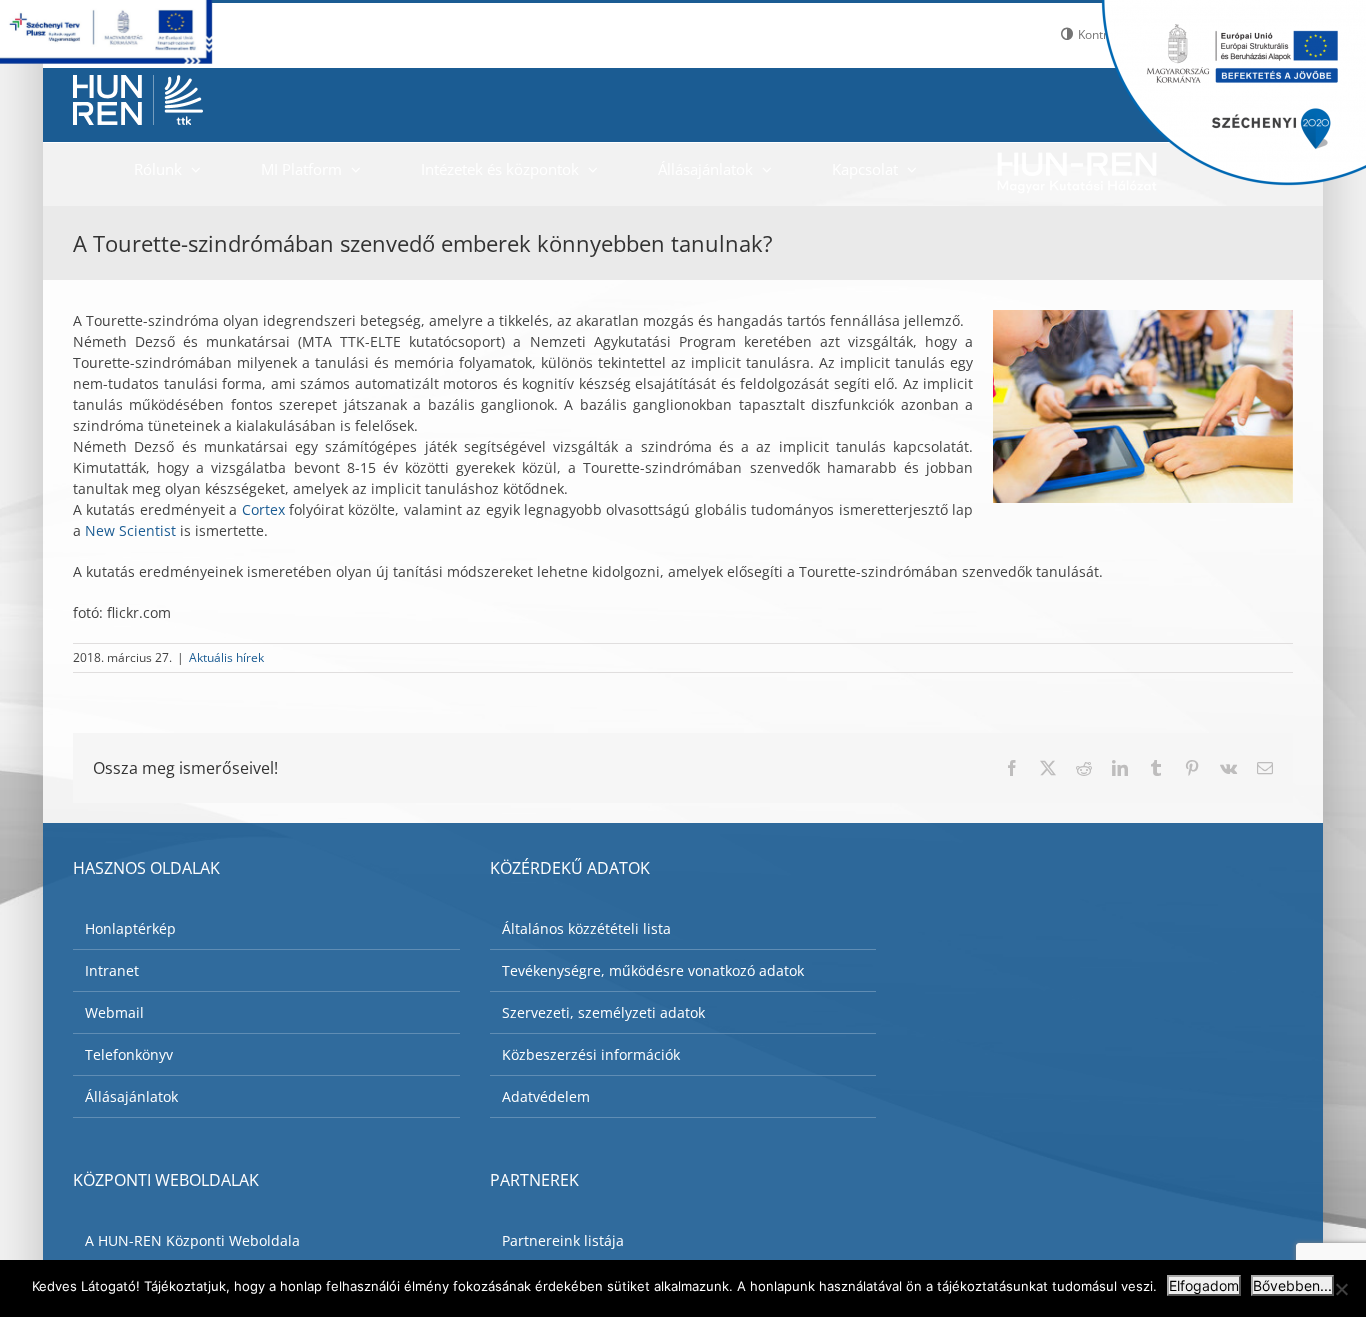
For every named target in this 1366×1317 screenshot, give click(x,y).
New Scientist (132, 530)
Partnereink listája (563, 1240)
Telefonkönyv (129, 1054)
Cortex (263, 509)
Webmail (114, 1012)
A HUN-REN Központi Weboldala (192, 1240)
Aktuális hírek (226, 657)
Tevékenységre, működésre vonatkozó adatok (653, 970)
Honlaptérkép (130, 928)
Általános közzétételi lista (586, 928)
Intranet (112, 970)
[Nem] (1341, 1289)
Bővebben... (1292, 1285)
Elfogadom (1204, 1285)
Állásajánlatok (131, 1096)
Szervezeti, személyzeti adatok (603, 1012)
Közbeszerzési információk (591, 1054)
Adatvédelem (546, 1096)
